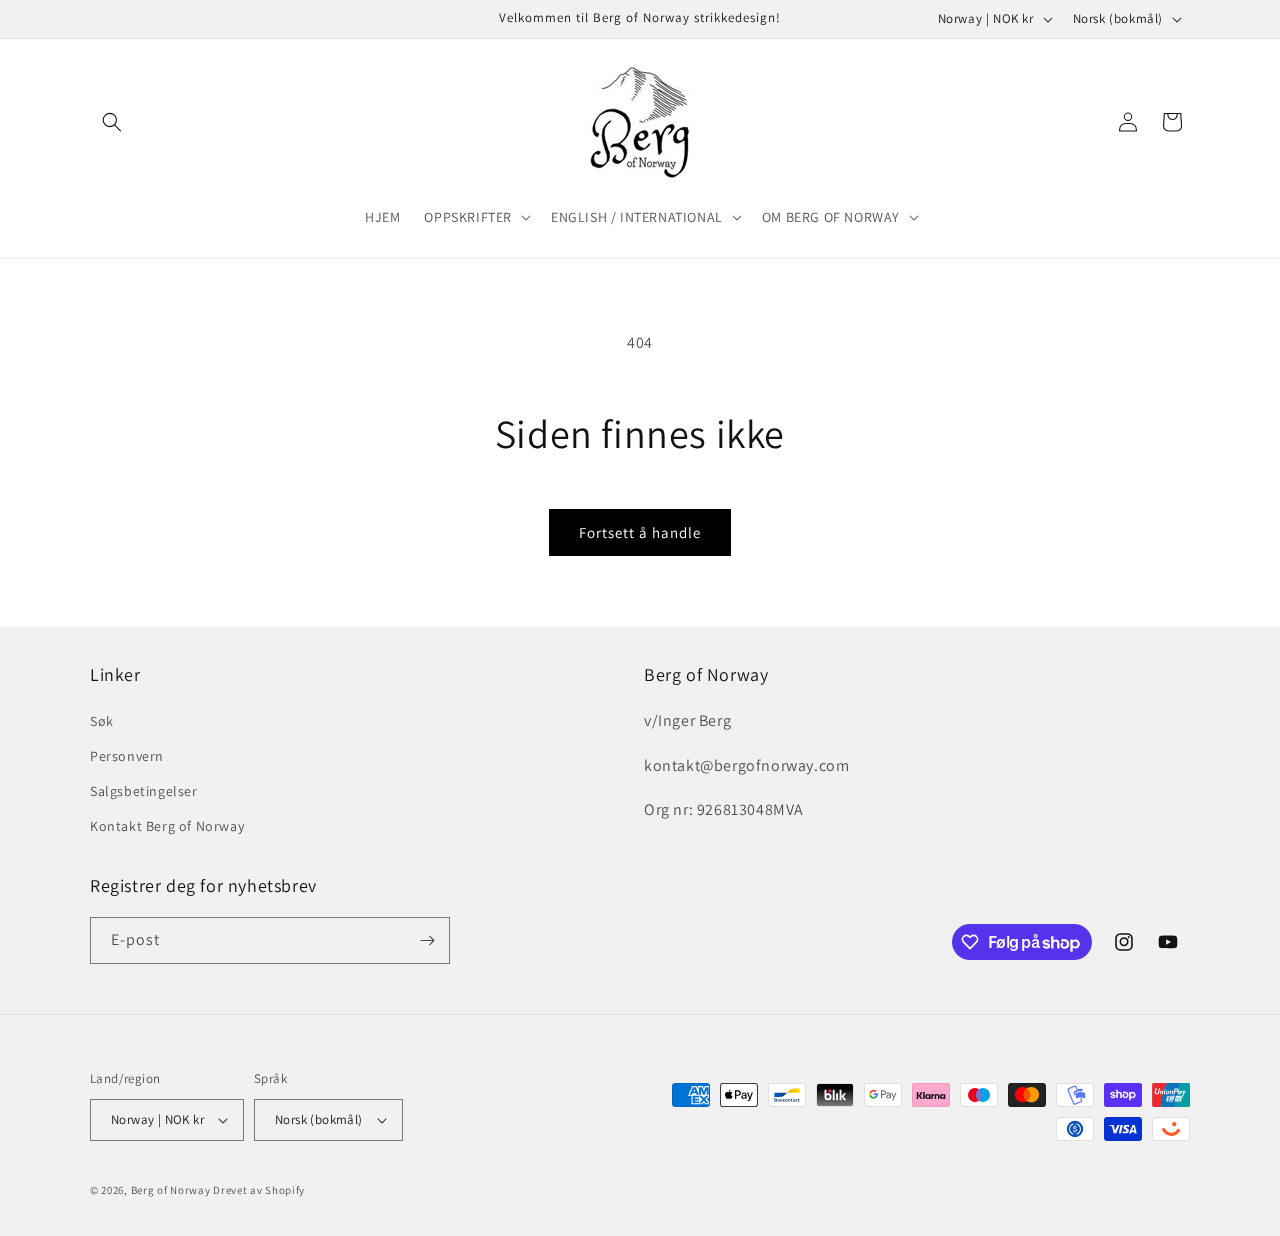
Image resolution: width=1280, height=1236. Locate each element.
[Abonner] (427, 940)
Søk (102, 720)
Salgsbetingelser (144, 790)
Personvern (127, 755)
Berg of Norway (171, 1190)
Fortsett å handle (640, 532)
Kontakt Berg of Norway (167, 826)
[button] (112, 122)
